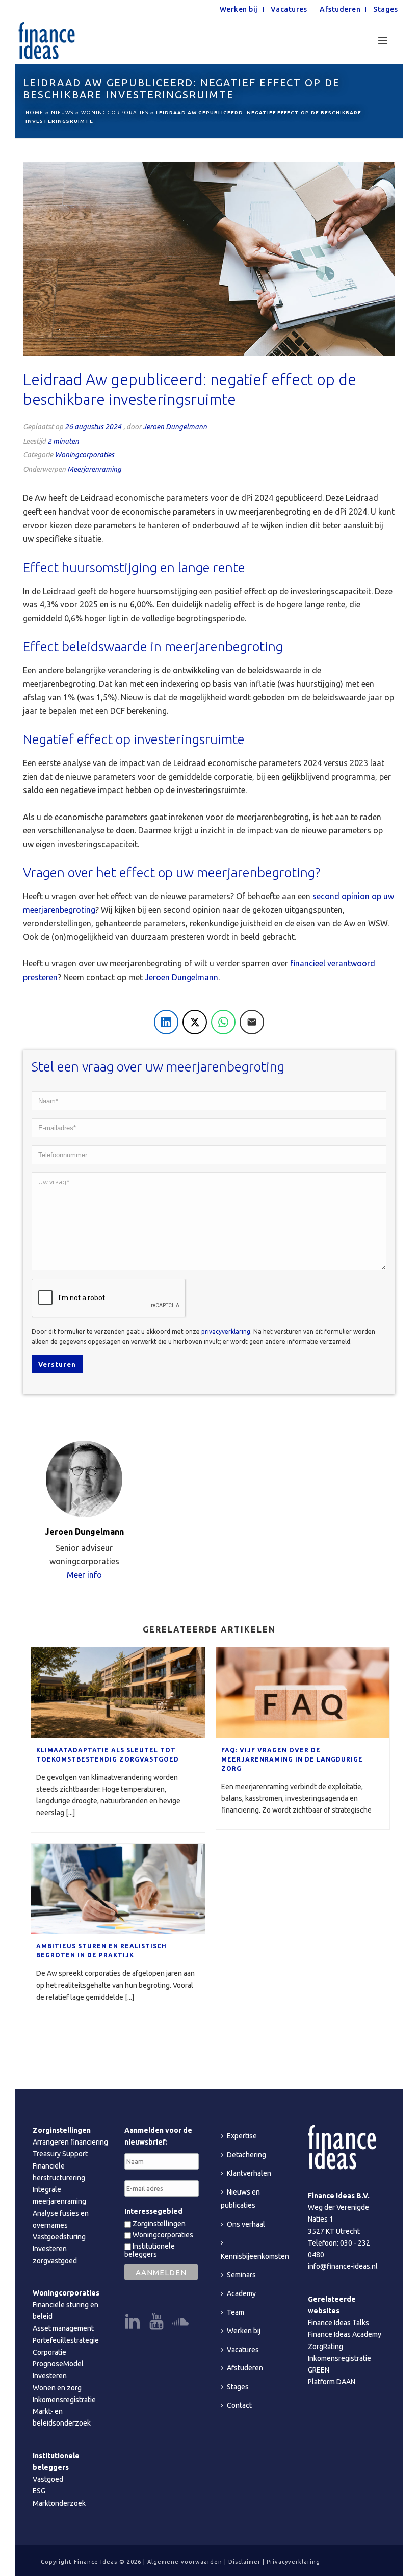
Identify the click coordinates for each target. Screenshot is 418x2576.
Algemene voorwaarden (185, 2562)
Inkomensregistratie (64, 2400)
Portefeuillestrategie (66, 2340)
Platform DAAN (332, 2382)
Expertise (242, 2136)
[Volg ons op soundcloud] (180, 2322)
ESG (39, 2491)
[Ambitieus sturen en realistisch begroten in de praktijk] (118, 1889)
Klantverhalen (249, 2173)
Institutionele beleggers (150, 2250)
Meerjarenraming (94, 469)
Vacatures (243, 2350)
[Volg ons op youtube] (156, 2322)
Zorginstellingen (158, 2224)
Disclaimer (244, 2562)
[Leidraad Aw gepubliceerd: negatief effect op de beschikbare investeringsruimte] (209, 259)
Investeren (50, 2376)
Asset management (63, 2328)
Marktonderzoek (59, 2503)
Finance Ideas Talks (338, 2323)
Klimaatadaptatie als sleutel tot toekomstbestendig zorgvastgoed (108, 1755)
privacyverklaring (226, 1331)
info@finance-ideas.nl (343, 2266)
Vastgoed (48, 2479)
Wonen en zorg (57, 2388)
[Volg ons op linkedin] (133, 2322)
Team (236, 2312)
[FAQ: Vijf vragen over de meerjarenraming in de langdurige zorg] (303, 1693)
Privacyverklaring (293, 2562)
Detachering (246, 2155)
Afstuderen (245, 2368)
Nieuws (62, 112)
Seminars (241, 2275)
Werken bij (244, 2331)
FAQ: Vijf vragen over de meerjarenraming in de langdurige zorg (292, 1759)
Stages (238, 2387)
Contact (239, 2405)
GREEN (319, 2370)
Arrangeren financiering (70, 2142)
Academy (241, 2293)
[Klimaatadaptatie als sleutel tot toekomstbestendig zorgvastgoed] (118, 1693)
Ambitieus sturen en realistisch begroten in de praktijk (101, 1950)
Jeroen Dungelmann (175, 427)
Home (34, 112)
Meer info (84, 1575)
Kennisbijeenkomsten (255, 2256)
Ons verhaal (246, 2224)
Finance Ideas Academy (345, 2334)
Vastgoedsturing (59, 2237)
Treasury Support (60, 2154)
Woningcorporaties (115, 112)
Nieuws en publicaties (240, 2199)
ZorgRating (325, 2347)
